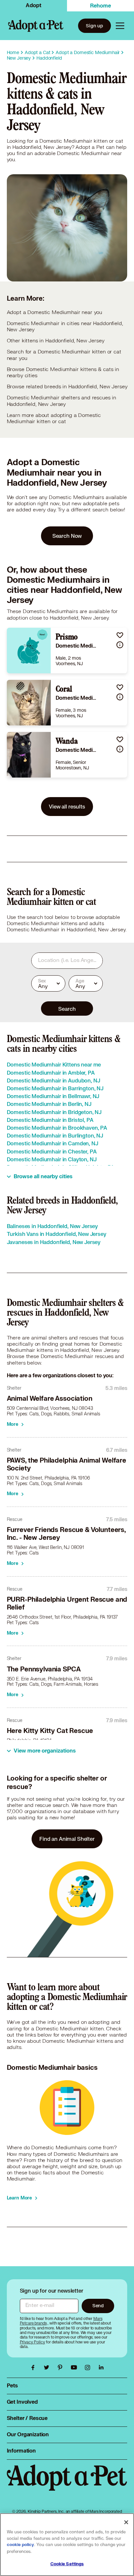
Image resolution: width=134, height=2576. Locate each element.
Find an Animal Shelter (67, 1839)
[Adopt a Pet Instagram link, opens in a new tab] (89, 2368)
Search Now (67, 536)
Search (67, 1009)
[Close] (126, 2522)
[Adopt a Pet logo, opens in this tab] (67, 2484)
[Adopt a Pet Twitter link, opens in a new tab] (48, 2368)
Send (98, 2305)
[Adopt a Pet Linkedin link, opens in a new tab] (101, 2368)
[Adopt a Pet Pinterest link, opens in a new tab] (62, 2368)
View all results (67, 806)
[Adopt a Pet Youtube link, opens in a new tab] (75, 2368)
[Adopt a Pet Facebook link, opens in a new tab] (34, 2368)
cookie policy (20, 2545)
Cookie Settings (67, 2564)
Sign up (94, 26)
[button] (120, 635)
